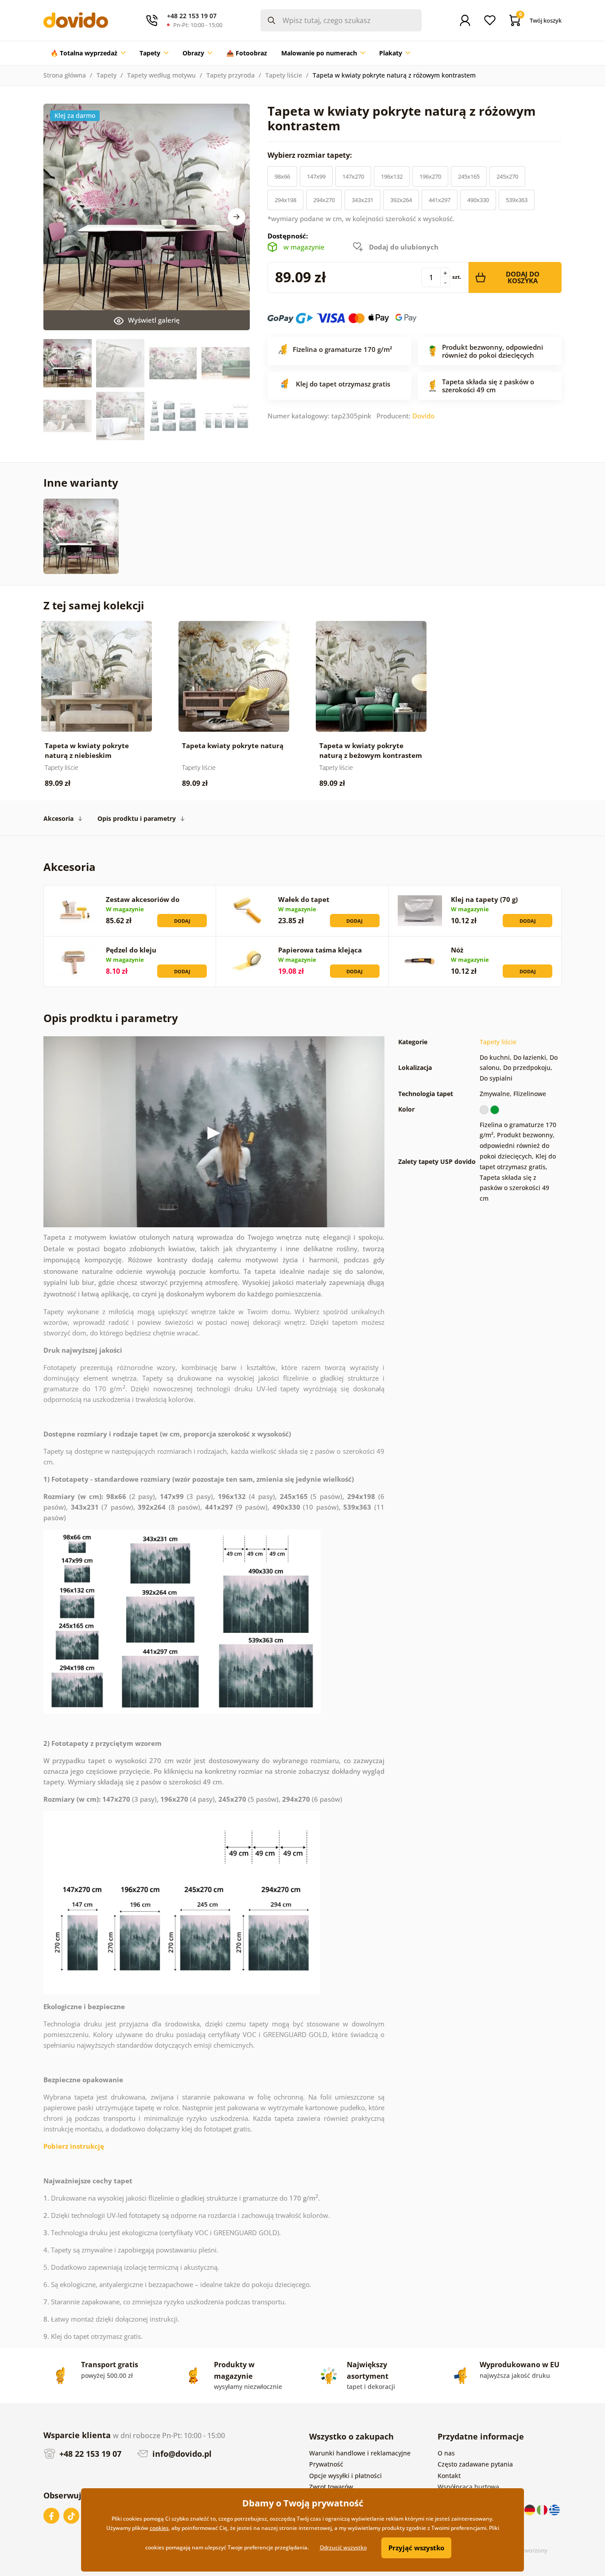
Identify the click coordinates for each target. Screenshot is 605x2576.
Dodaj (182, 921)
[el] (555, 2509)
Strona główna (65, 75)
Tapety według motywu (161, 75)
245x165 (469, 176)
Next (237, 217)
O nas (446, 2453)
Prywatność (326, 2464)
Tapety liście (284, 75)
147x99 (316, 176)
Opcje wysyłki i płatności (345, 2476)
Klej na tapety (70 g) (484, 899)
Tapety (107, 75)
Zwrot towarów (331, 2487)
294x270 (324, 200)
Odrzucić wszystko (343, 2547)
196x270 (430, 176)
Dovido (423, 416)
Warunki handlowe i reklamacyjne (360, 2453)
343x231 (363, 200)
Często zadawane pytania (475, 2464)
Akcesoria (58, 818)
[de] (531, 2509)
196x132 (392, 176)
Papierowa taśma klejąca (320, 950)
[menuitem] (88, 53)
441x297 (440, 200)
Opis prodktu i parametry (137, 818)
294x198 (285, 200)
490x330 (478, 200)
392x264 (401, 200)
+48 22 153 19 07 (89, 2454)
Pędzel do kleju (131, 950)
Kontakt (449, 2476)
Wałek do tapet (304, 899)
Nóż (457, 950)
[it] (543, 2509)
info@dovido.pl (181, 2454)
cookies (159, 2528)
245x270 (507, 176)
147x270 (353, 176)
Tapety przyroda (231, 75)
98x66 (282, 176)
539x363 (517, 200)
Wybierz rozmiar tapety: (311, 155)
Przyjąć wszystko (416, 2548)
